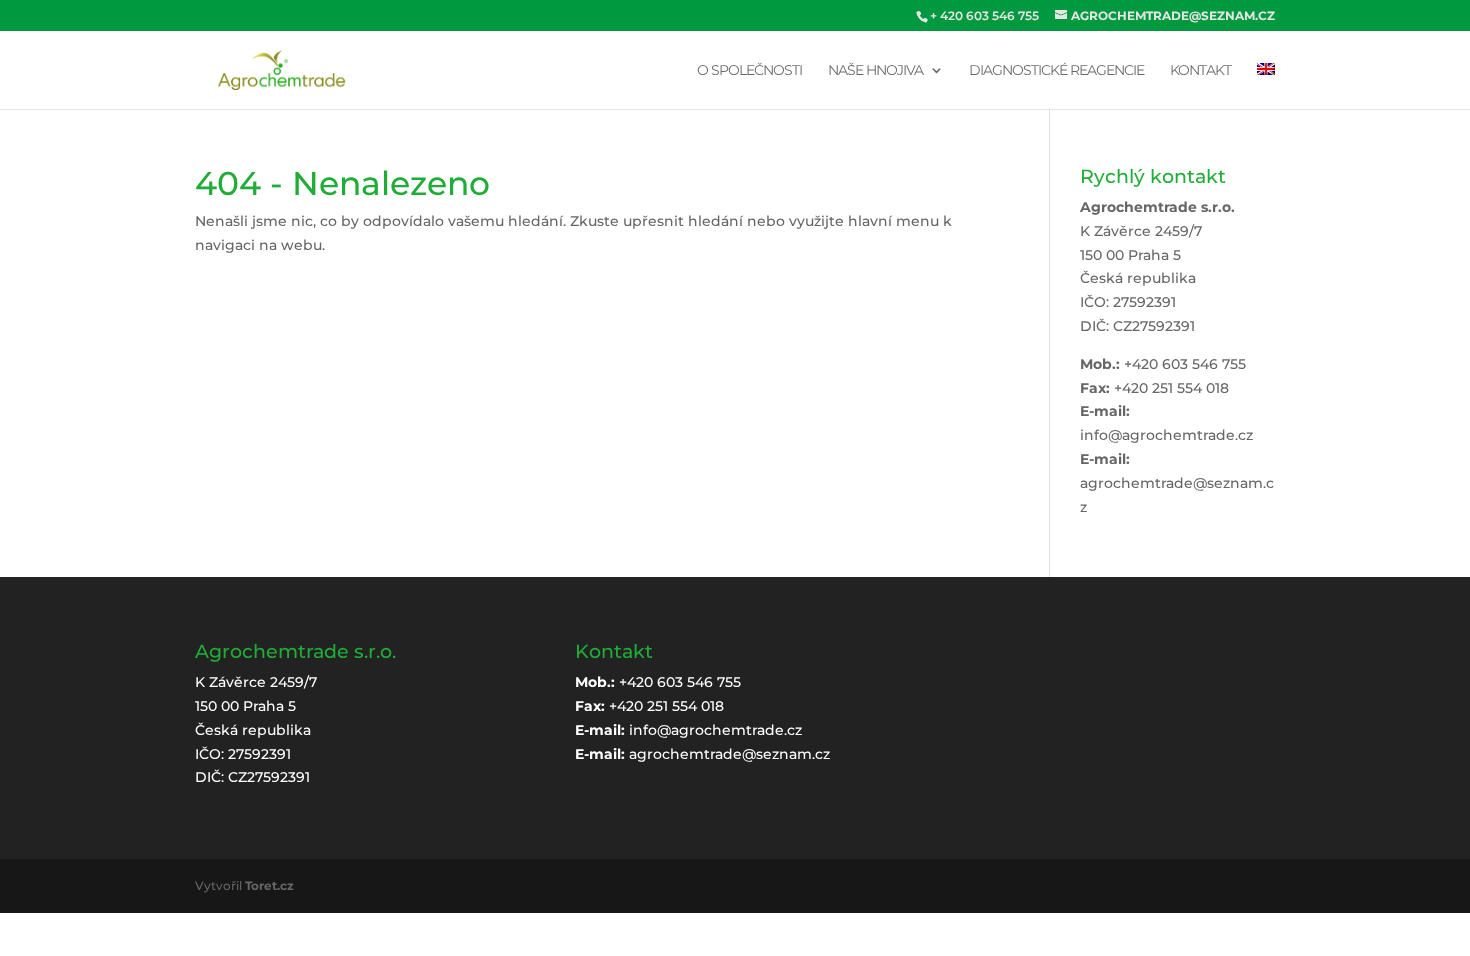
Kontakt (1200, 71)
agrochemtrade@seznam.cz (729, 754)
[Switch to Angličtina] (1266, 86)
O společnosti (749, 71)
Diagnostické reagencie (1056, 71)
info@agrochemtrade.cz (1166, 435)
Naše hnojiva (875, 71)
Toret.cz (269, 885)
